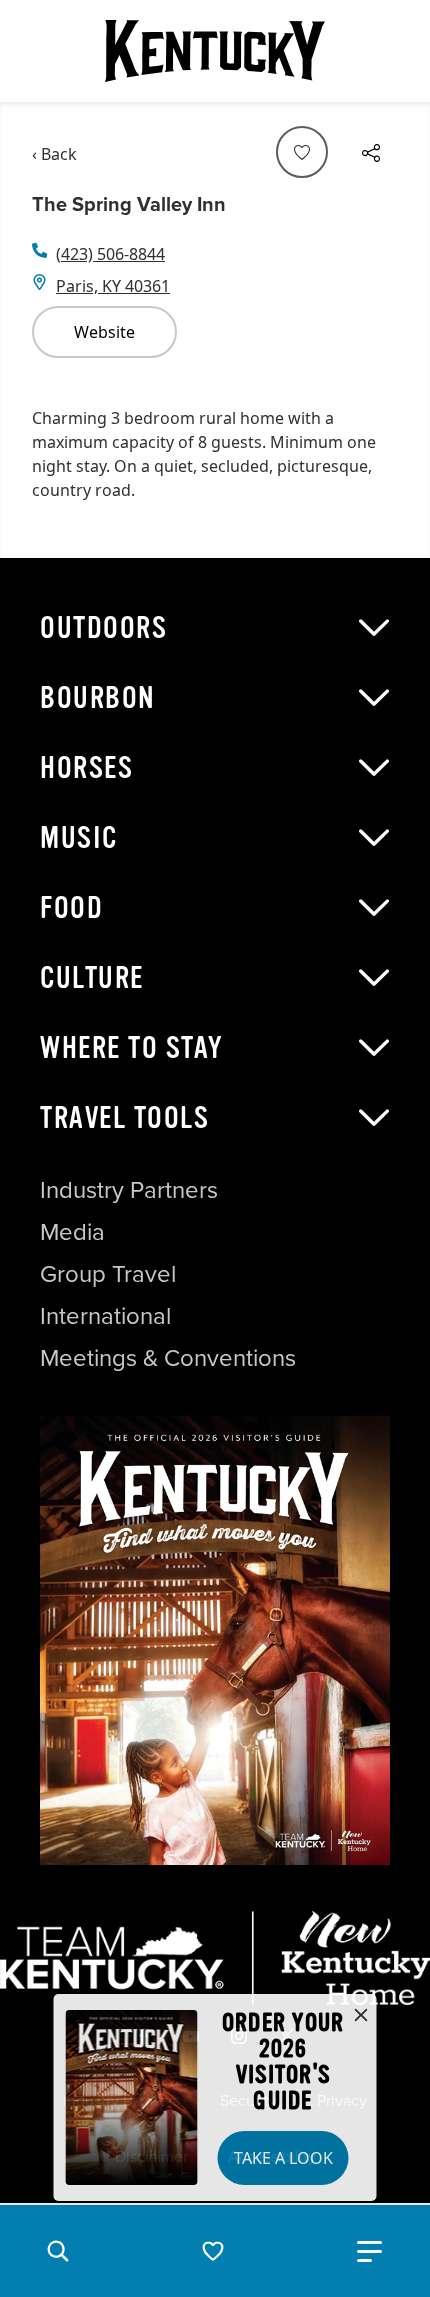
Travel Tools (124, 1118)
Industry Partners (129, 1190)
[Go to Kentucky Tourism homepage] (215, 51)
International (105, 1316)
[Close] (361, 2016)
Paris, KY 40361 (113, 286)
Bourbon (98, 698)
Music (79, 838)
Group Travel (108, 1274)
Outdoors (103, 628)
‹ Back (54, 154)
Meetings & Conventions (168, 1358)
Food (71, 908)
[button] (58, 2251)
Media (72, 1232)
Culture (92, 978)
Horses (86, 768)
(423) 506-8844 (110, 254)
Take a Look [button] (283, 2158)
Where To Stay (132, 1048)
